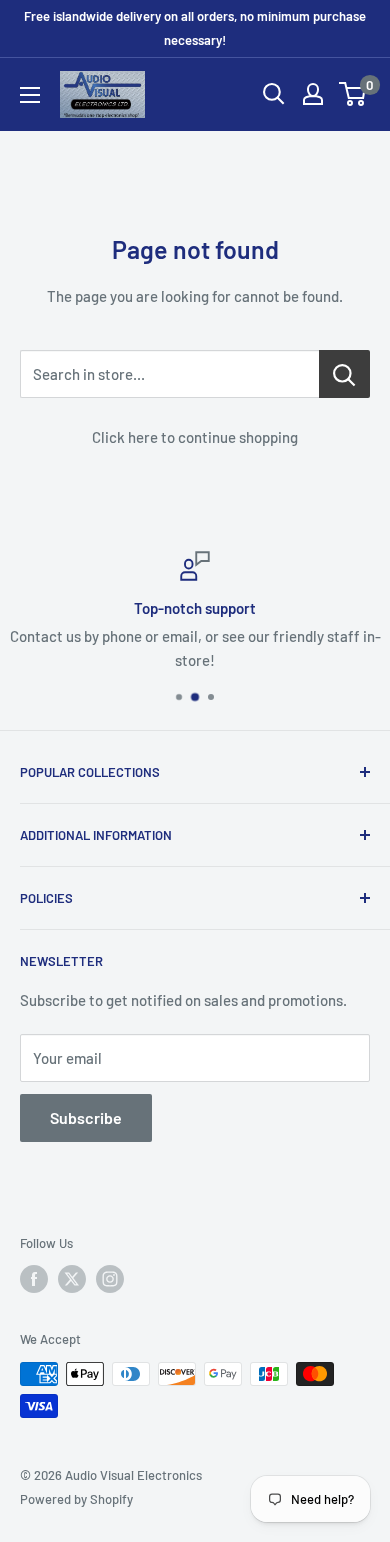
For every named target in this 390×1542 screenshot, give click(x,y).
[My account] (313, 94)
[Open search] (274, 94)
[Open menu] (30, 95)
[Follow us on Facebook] (34, 1279)
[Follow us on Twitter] (72, 1279)
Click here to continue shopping (195, 437)
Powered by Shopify (76, 1499)
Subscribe (86, 1117)
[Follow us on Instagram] (110, 1279)
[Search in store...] (344, 374)
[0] (353, 94)
